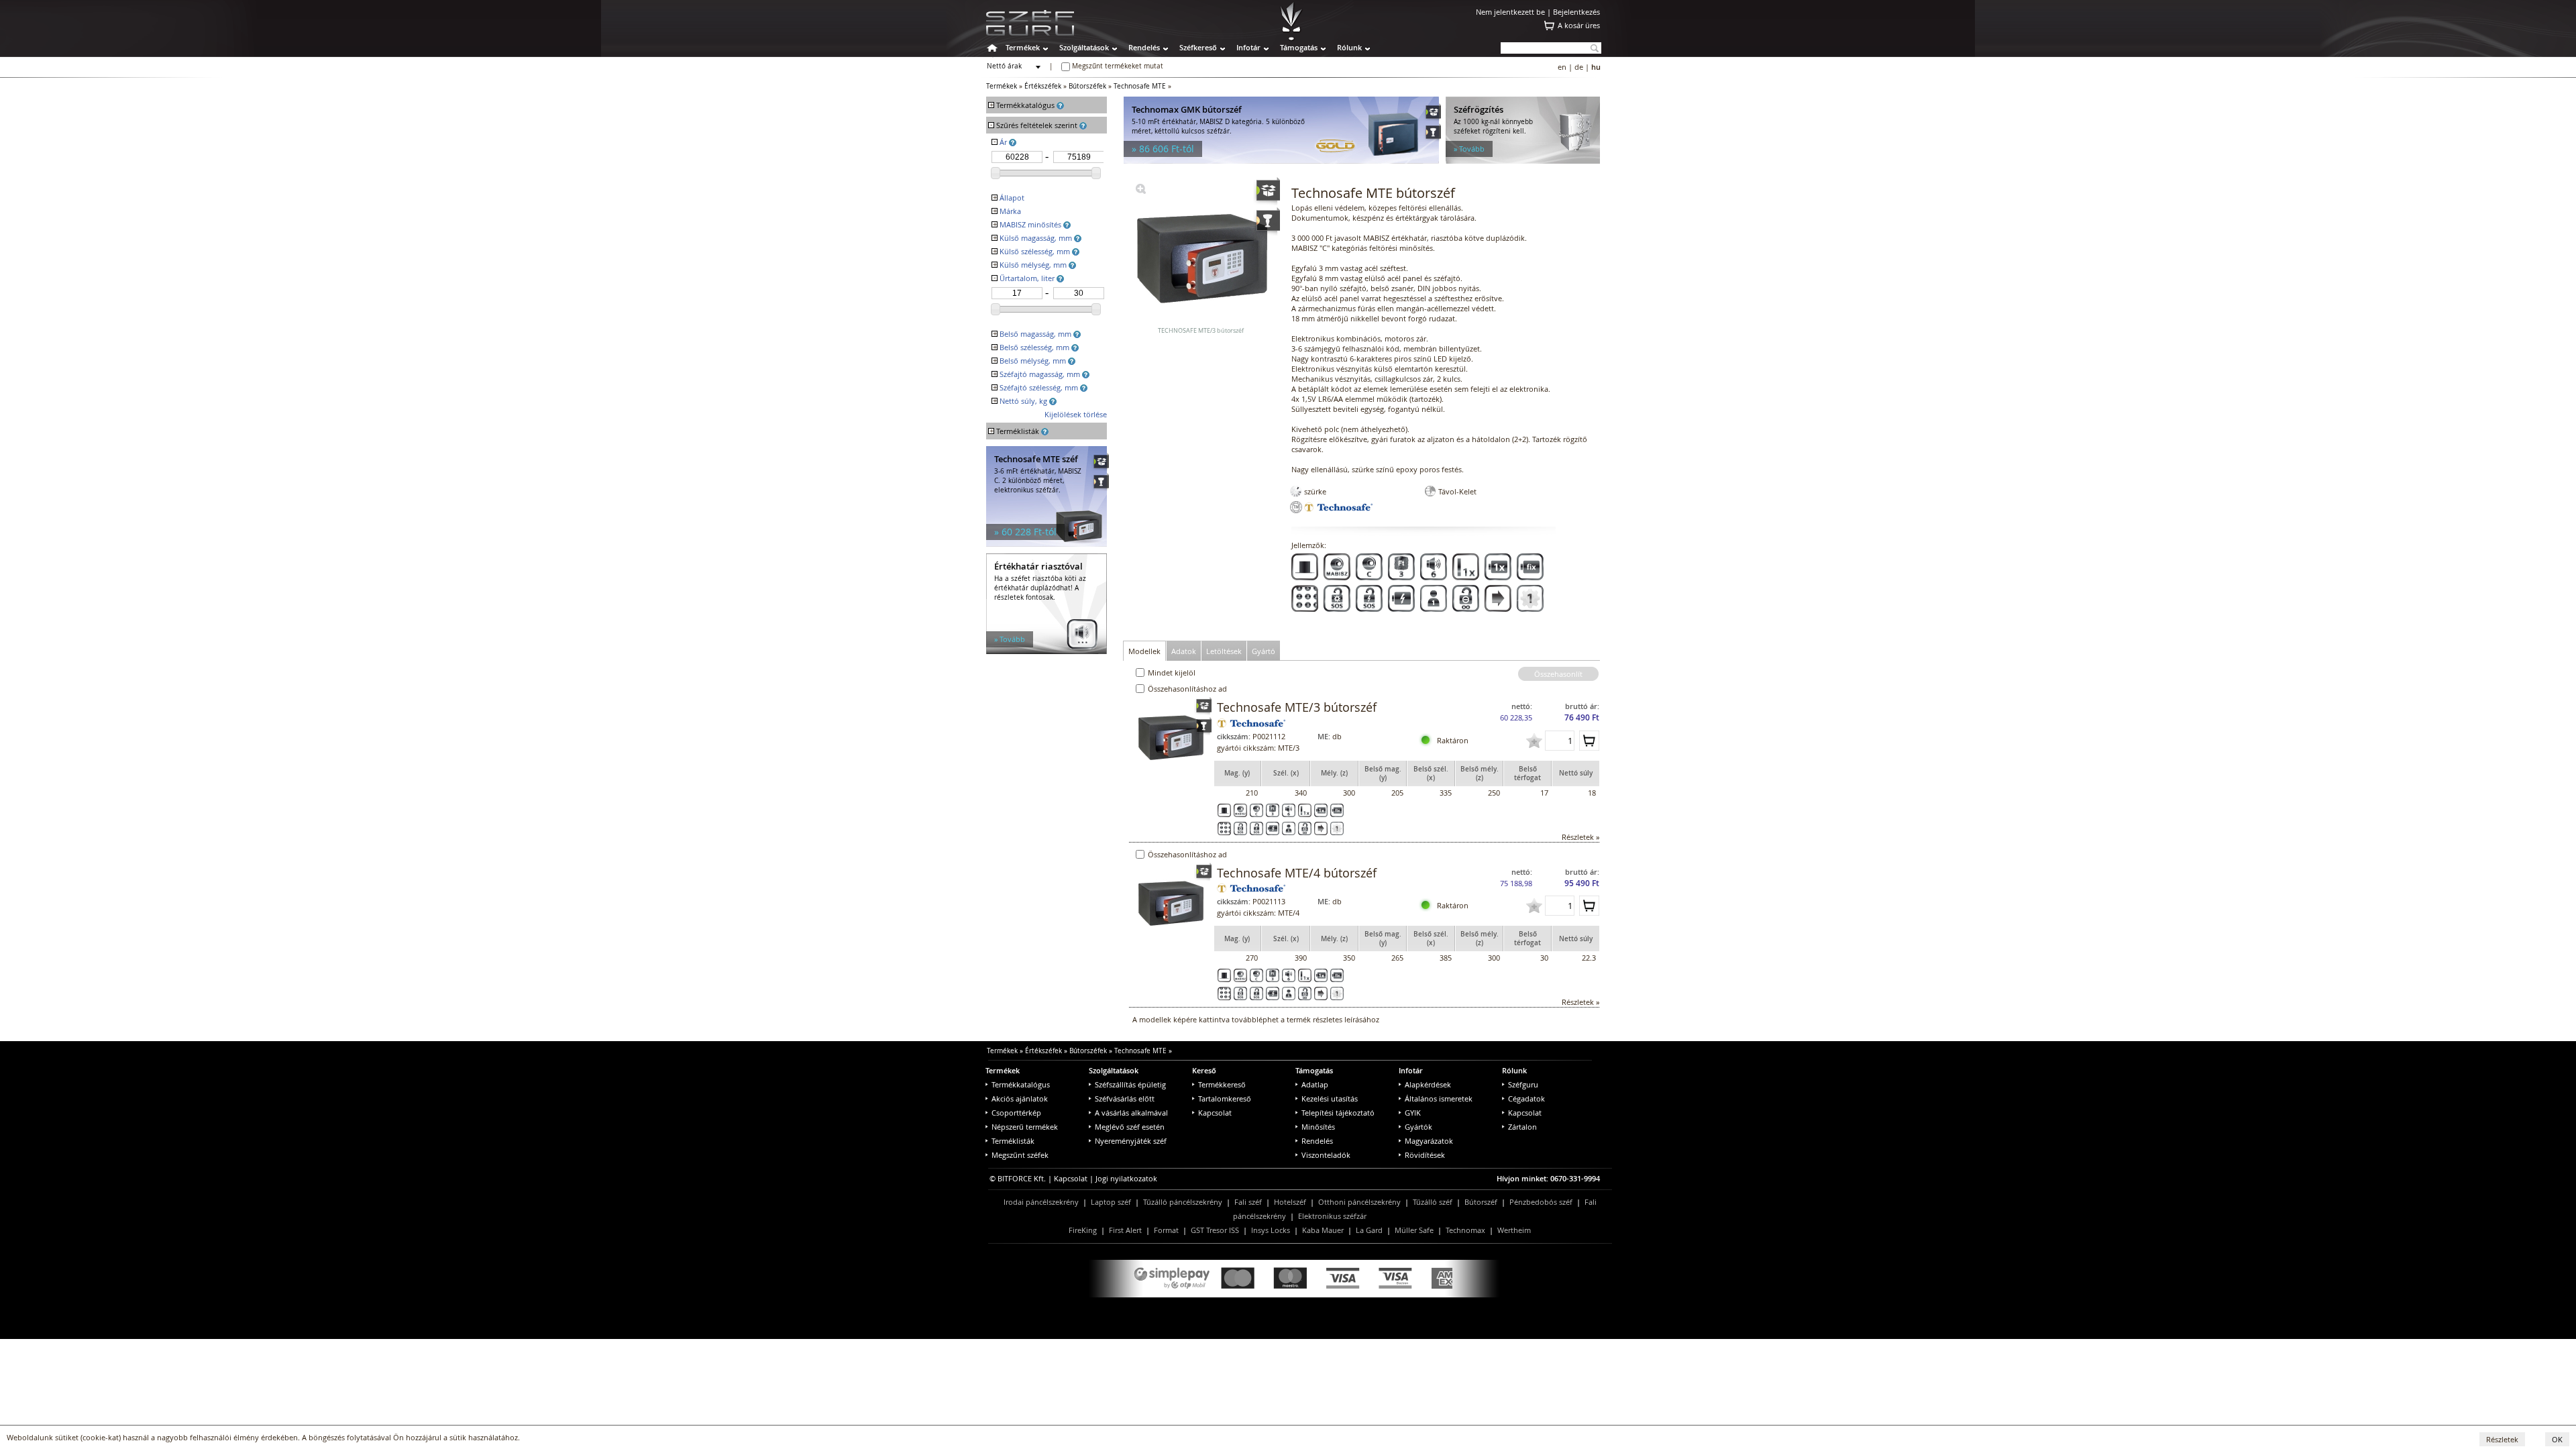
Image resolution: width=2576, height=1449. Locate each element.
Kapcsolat (1215, 1113)
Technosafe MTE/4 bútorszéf (1297, 873)
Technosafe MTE (1140, 86)
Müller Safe (1414, 1230)
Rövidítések (1425, 1155)
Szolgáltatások (1084, 47)
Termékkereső (1222, 1084)
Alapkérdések (1428, 1084)
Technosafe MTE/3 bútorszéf (1297, 707)
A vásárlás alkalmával (1131, 1113)
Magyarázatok (1429, 1141)
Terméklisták (1013, 1141)
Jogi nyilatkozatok (1126, 1178)
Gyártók (1418, 1127)
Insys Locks (1271, 1230)
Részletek (2502, 1439)
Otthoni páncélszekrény (1359, 1202)
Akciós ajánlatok (1020, 1098)
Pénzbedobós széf (1541, 1202)
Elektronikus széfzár (1332, 1216)
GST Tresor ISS (1215, 1230)
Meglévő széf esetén (1130, 1127)
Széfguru (1523, 1084)
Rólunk (1349, 47)
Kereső (1204, 1070)
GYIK (1413, 1113)
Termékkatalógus (1021, 1084)
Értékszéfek (1043, 86)
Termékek (1023, 47)
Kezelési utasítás (1330, 1098)
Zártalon (1522, 1127)
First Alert (1125, 1230)
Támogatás (1299, 47)
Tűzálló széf (1433, 1202)
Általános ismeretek (1439, 1098)
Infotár (1248, 47)
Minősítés (1318, 1127)
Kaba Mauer (1323, 1230)
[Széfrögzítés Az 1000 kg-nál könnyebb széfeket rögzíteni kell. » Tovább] (1523, 161)
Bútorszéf (1481, 1202)
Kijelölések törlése (1076, 414)
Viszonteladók (1326, 1155)
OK (2557, 1439)
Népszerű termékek (1025, 1127)
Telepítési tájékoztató (1338, 1113)
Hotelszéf (1290, 1202)
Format (1166, 1230)
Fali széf (1248, 1202)
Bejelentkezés (1576, 12)
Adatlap (1315, 1084)
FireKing (1083, 1230)
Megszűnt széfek (1020, 1155)
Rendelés (1144, 47)
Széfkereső (1198, 47)
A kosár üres (1579, 25)
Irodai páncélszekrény (1041, 1202)
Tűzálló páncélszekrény (1183, 1202)
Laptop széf (1111, 1202)
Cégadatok (1526, 1098)
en (1562, 67)
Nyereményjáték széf (1131, 1141)
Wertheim (1514, 1230)
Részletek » (1580, 837)
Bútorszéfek (1087, 86)
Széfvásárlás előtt (1125, 1098)
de (1579, 67)
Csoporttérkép (1016, 1113)
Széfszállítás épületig (1130, 1084)
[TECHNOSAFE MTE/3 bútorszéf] (1141, 191)
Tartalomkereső (1225, 1098)
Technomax (1465, 1230)
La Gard (1369, 1230)
